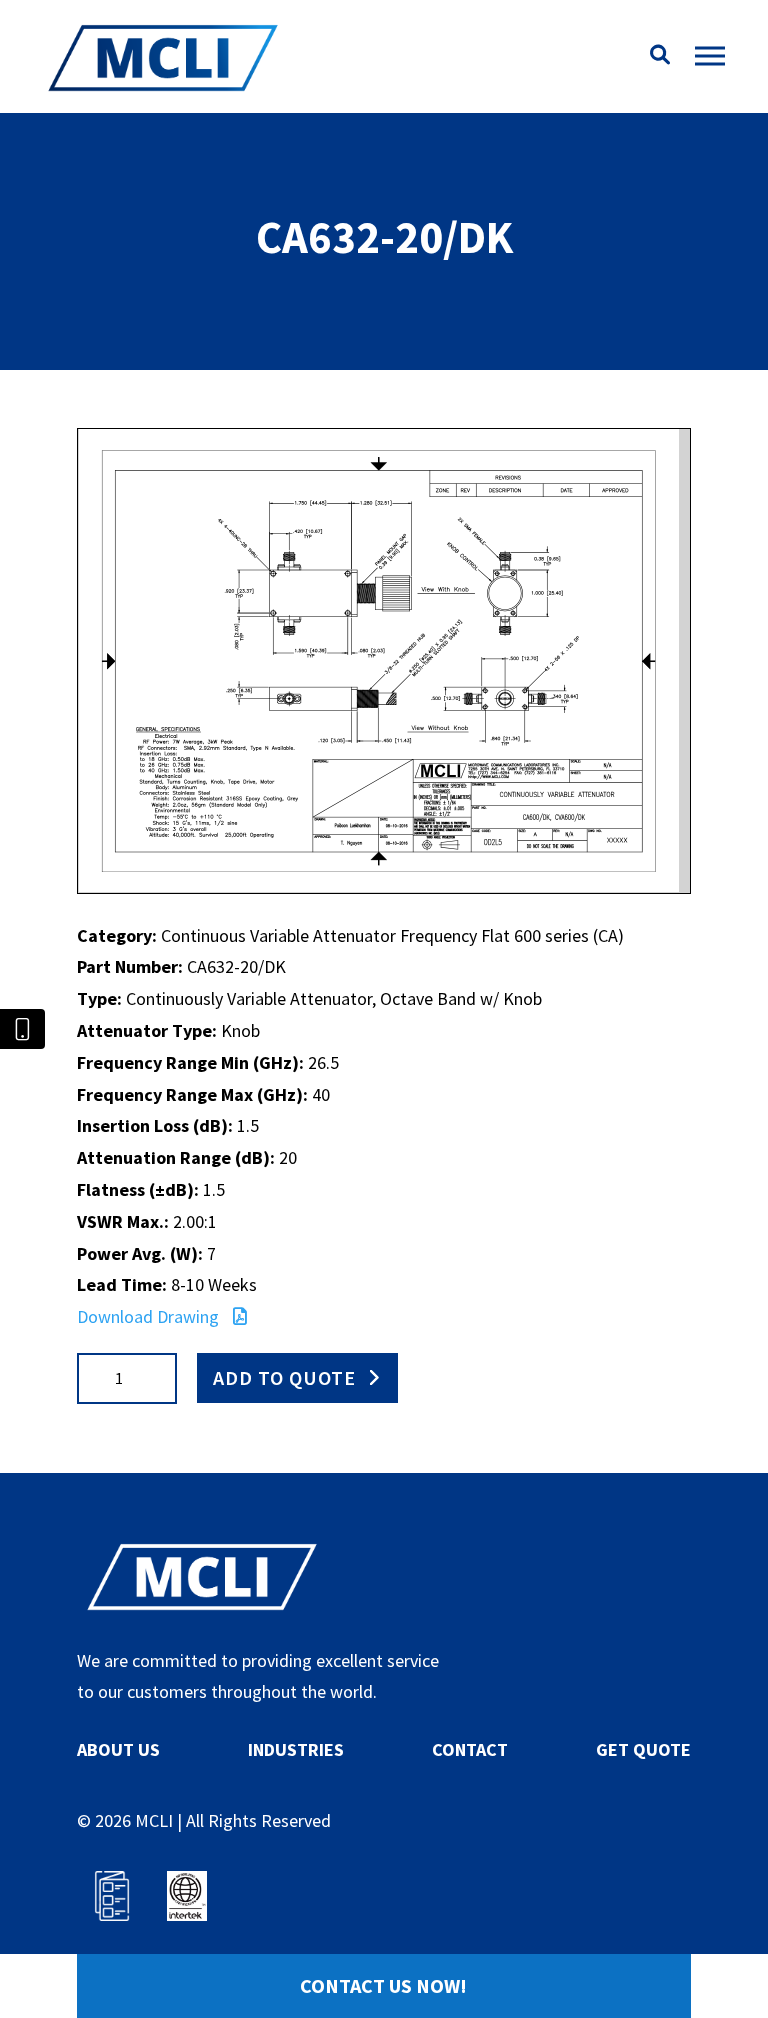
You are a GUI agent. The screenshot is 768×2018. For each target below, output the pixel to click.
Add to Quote (284, 1377)
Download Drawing (150, 1316)
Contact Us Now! (383, 1985)
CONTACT (470, 1749)
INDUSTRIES (296, 1749)
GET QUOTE (643, 1749)
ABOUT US (118, 1749)
